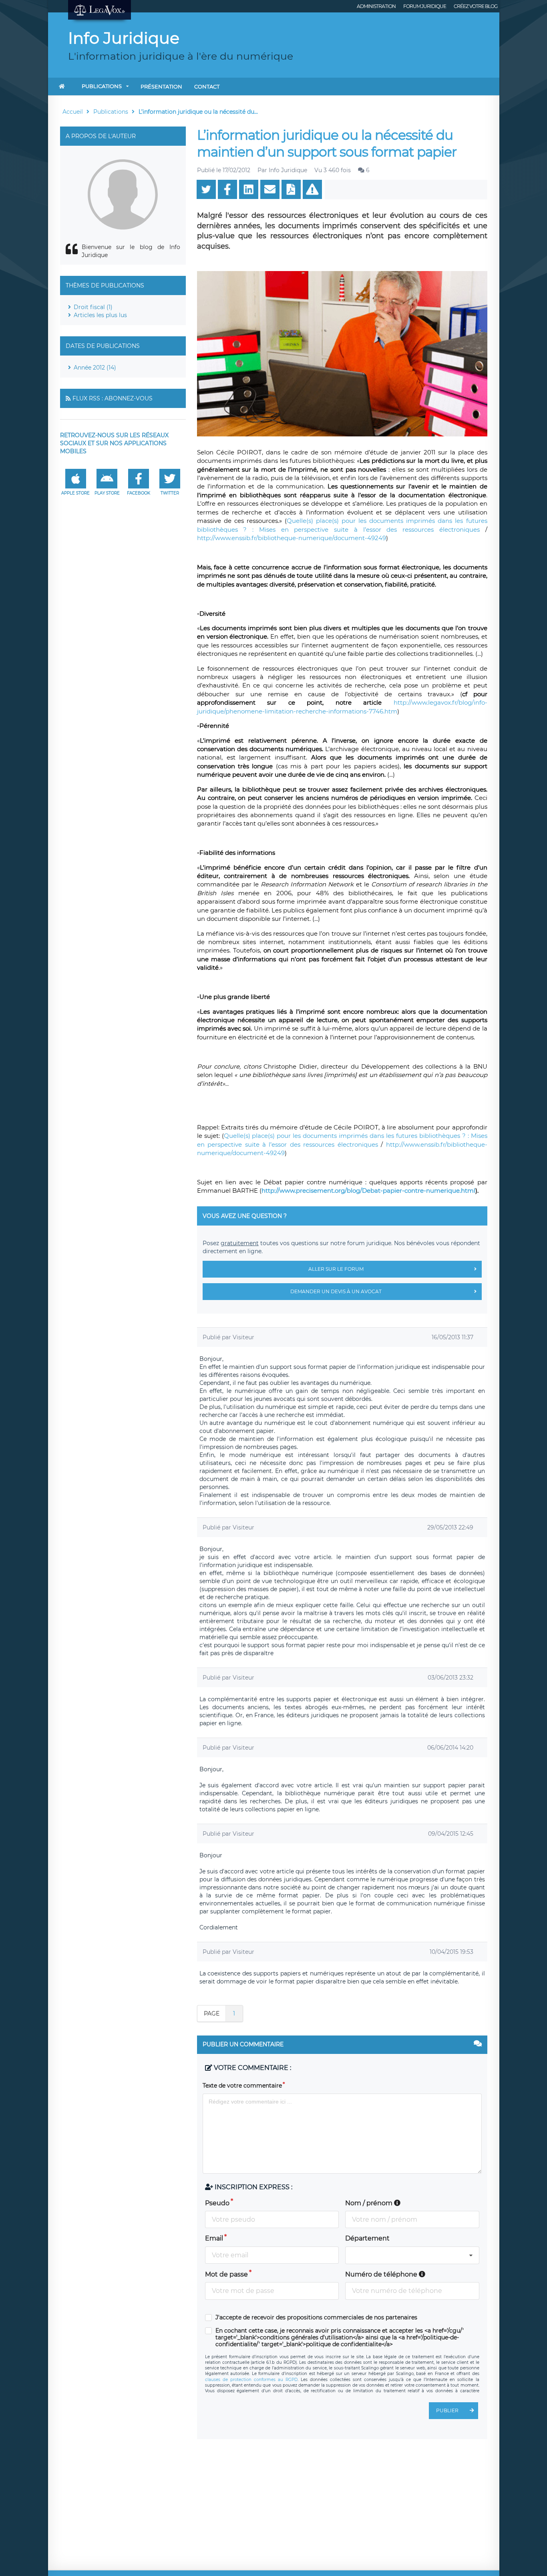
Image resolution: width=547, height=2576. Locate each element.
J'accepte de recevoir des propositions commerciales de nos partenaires (316, 2318)
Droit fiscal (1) (93, 307)
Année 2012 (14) (95, 368)
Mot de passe (226, 2274)
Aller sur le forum (336, 1269)
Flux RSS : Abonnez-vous (113, 398)
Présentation (161, 86)
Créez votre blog (476, 6)
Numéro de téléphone (382, 2274)
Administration (376, 6)
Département (367, 2238)
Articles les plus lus (100, 315)
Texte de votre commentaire (242, 2086)
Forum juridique (425, 6)
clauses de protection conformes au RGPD (251, 2380)
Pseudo (217, 2203)
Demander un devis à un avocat (336, 1291)
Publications (102, 86)
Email (214, 2238)
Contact (207, 86)
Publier (447, 2410)
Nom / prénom (370, 2203)
